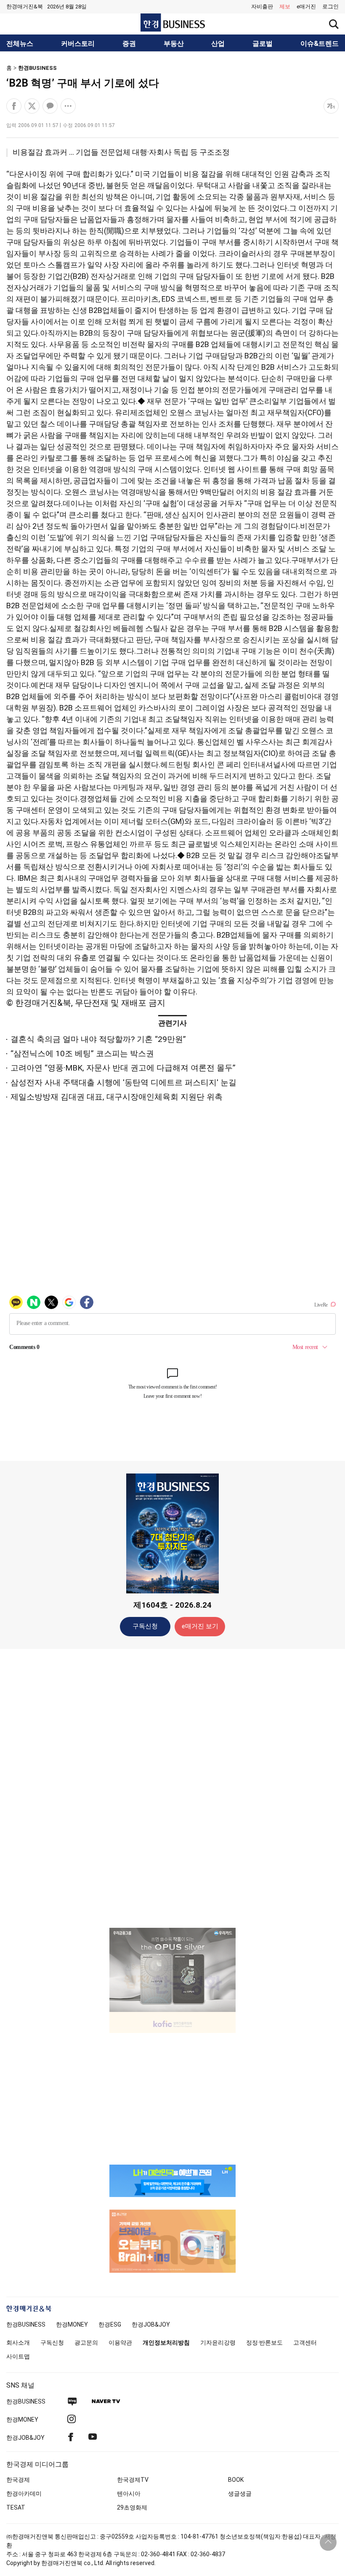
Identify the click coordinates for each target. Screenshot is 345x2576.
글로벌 (263, 44)
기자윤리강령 (218, 2343)
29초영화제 (132, 2507)
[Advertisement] (172, 1788)
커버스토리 (78, 44)
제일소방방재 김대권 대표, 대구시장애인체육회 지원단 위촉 (117, 1097)
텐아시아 (129, 2494)
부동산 (174, 44)
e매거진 (306, 7)
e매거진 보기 (200, 1626)
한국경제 (18, 2480)
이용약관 (120, 2343)
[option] (172, 1970)
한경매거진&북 (25, 7)
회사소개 (18, 2343)
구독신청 (145, 1626)
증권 (129, 44)
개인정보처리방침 (166, 2343)
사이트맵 (18, 2356)
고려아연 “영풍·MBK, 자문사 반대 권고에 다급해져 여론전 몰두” (123, 1068)
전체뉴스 (20, 44)
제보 (285, 7)
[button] (330, 7)
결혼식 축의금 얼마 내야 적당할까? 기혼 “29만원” (98, 1039)
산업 (218, 44)
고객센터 (305, 2343)
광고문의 (86, 2343)
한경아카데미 (24, 2494)
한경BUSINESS (37, 68)
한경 (26, 2324)
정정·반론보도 (264, 2343)
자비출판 (262, 7)
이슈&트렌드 (320, 44)
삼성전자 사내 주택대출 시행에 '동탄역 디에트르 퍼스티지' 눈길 (123, 1083)
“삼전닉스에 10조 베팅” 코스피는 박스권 (82, 1053)
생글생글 (240, 2494)
